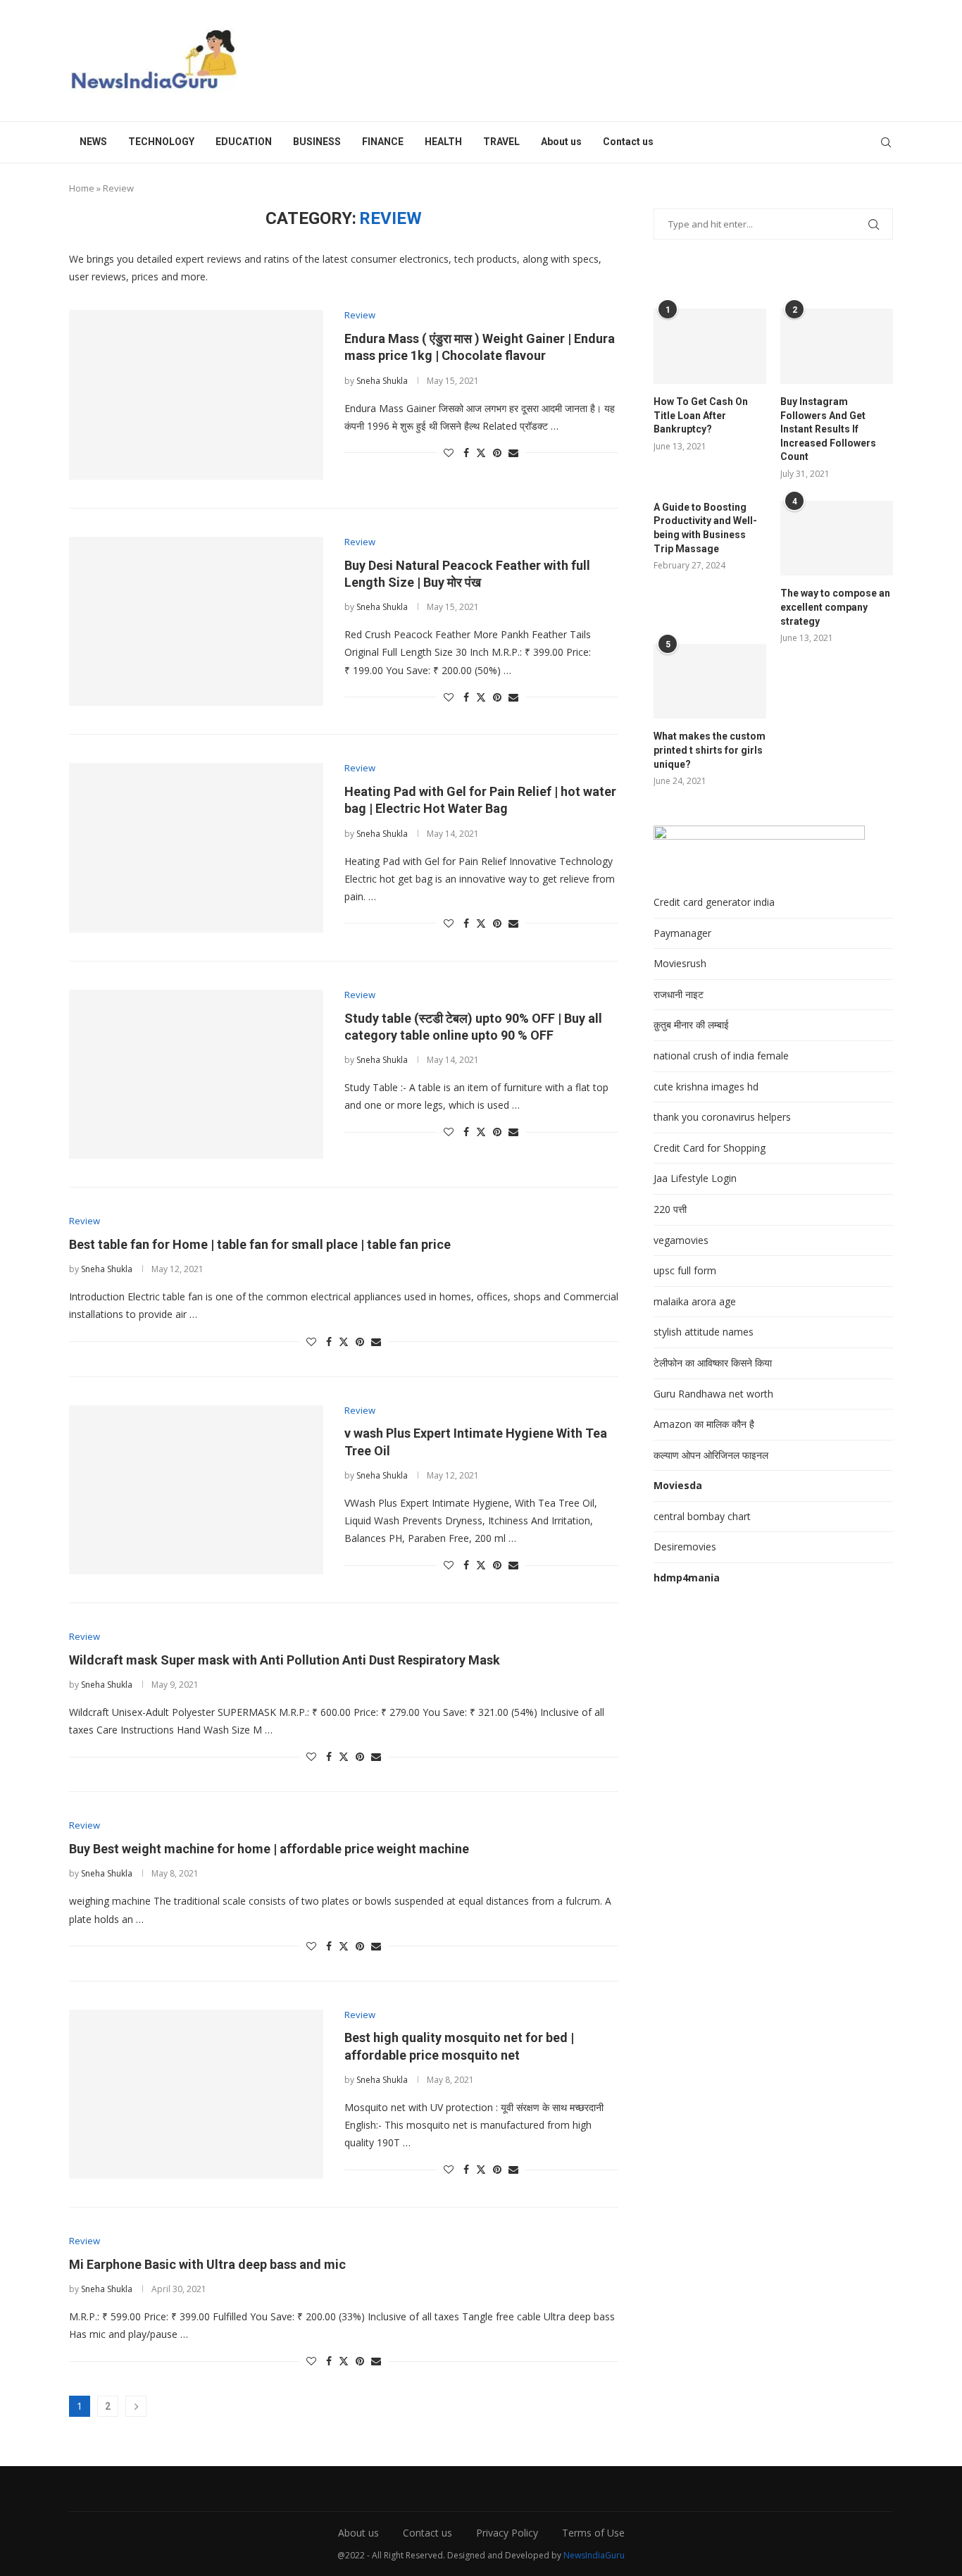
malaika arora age (695, 1301)
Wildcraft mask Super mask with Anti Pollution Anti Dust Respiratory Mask (285, 1660)
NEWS (93, 142)
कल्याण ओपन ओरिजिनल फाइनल (711, 1455)
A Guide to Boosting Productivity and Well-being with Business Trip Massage (705, 528)
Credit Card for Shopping (710, 1148)
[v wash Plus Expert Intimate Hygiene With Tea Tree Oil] (196, 1490)
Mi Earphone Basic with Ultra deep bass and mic (207, 2264)
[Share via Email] (513, 453)
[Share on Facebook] (466, 453)
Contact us (628, 142)
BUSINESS (317, 142)
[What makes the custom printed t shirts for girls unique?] (710, 682)
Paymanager (682, 933)
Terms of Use (593, 2533)
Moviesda (678, 1485)
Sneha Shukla (382, 381)
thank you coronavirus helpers (722, 1117)
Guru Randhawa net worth (713, 1394)
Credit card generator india (714, 902)
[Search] (886, 142)
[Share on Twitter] (481, 453)
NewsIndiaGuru (594, 2555)
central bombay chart (702, 1516)
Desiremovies (685, 1547)
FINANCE (383, 142)
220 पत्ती (670, 1209)
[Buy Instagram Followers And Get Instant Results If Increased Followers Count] (837, 346)
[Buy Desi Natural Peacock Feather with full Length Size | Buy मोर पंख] (196, 621)
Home (82, 188)
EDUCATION (244, 142)
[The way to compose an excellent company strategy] (837, 539)
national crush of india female (721, 1056)
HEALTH (443, 142)
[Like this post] (449, 453)
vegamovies (681, 1240)
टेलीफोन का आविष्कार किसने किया (713, 1363)
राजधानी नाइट (679, 994)
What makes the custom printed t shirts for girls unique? (710, 750)
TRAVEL (501, 142)
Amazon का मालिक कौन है (704, 1424)
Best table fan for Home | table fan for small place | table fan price (260, 1244)
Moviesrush (680, 963)
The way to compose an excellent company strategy (835, 607)
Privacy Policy (507, 2533)
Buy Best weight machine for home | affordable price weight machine (269, 1849)
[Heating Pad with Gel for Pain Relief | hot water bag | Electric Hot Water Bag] (196, 847)
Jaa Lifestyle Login (695, 1178)
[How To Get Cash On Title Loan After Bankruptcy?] (710, 346)
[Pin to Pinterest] (497, 453)
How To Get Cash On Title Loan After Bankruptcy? (701, 415)
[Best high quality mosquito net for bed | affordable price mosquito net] (196, 2094)
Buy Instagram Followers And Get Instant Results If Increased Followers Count (828, 429)
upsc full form (685, 1270)
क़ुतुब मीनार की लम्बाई (691, 1025)
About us (561, 142)
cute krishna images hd (706, 1087)
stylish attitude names (704, 1332)
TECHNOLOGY (161, 142)
